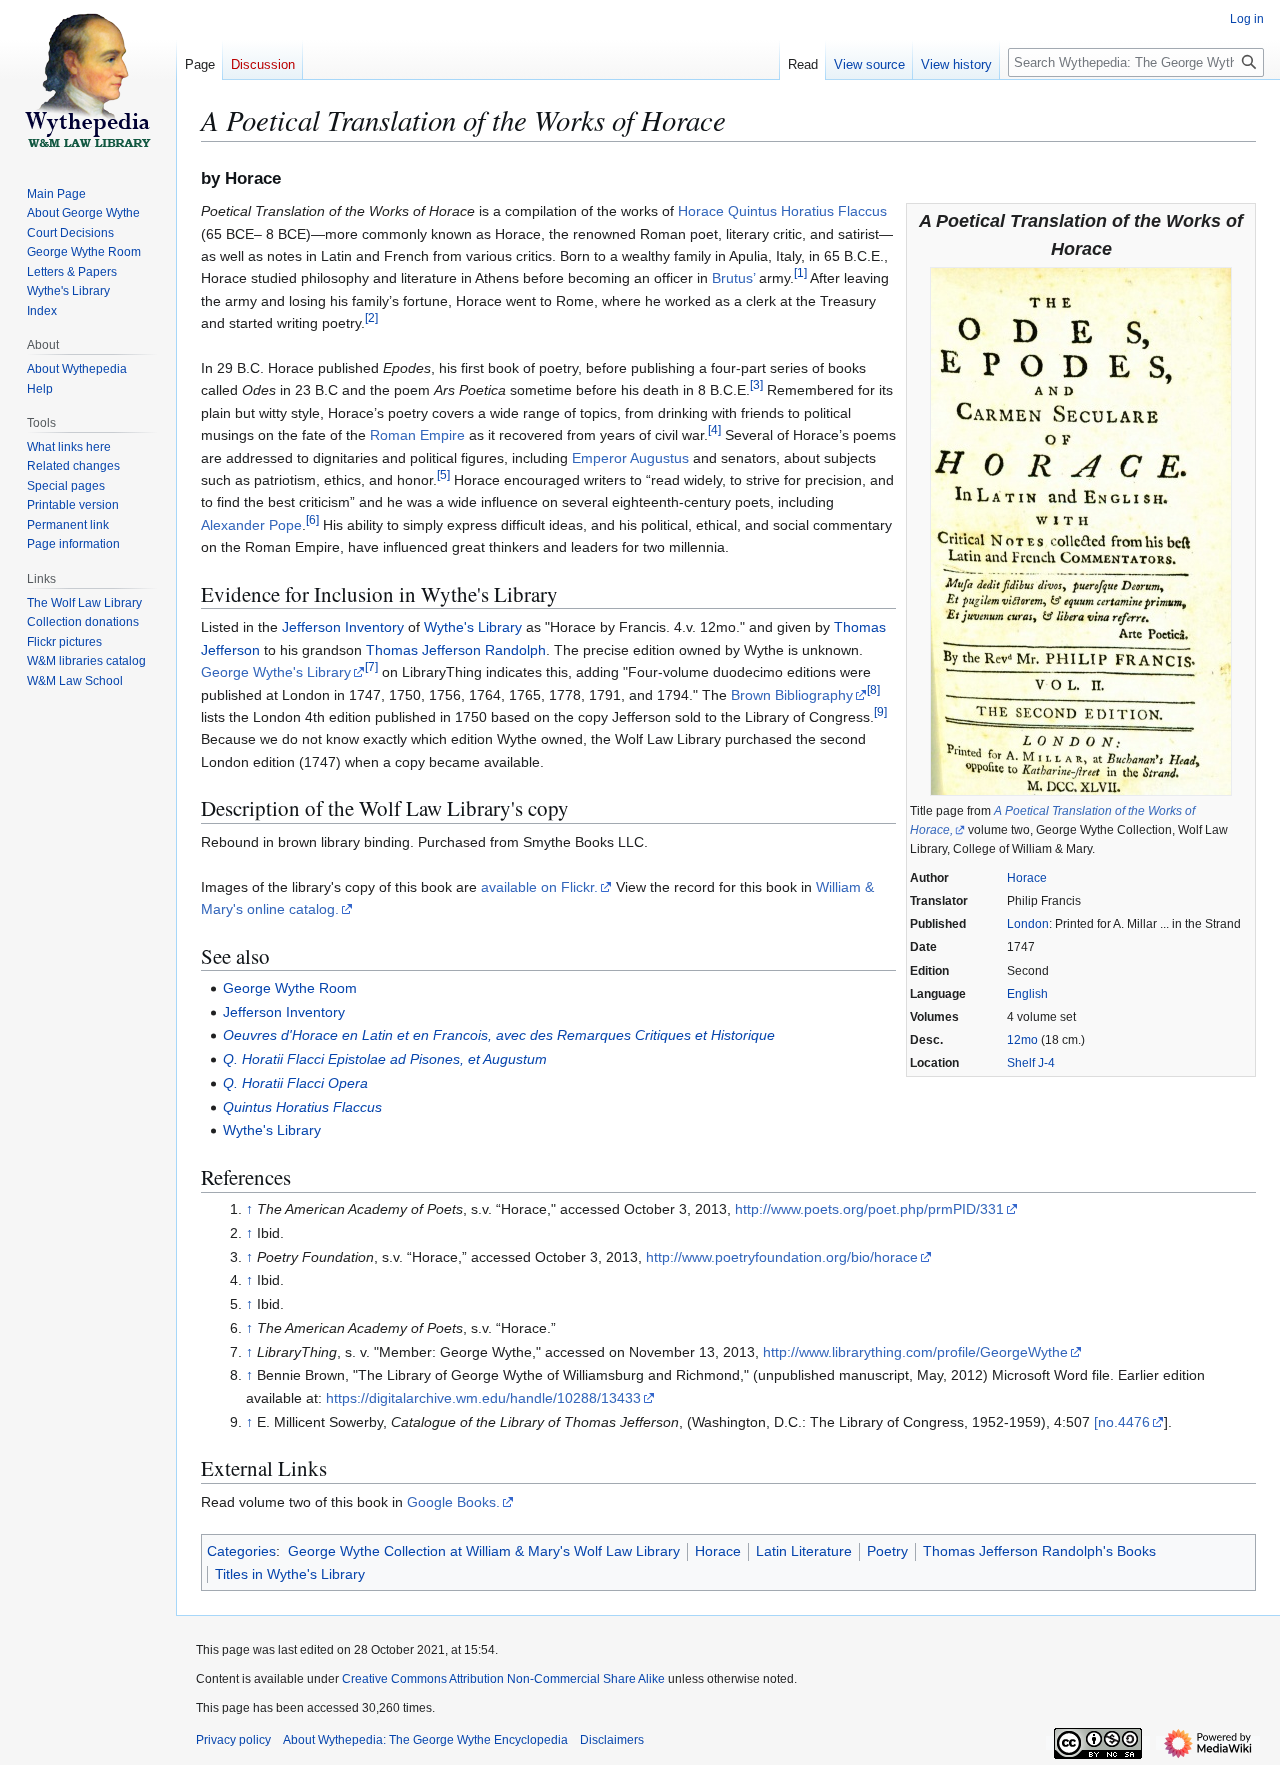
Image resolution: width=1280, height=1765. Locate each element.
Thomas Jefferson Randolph (456, 650)
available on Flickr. (539, 887)
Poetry (887, 1551)
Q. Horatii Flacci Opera (295, 1083)
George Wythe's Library (276, 672)
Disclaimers (612, 1740)
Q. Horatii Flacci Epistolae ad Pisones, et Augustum (385, 1059)
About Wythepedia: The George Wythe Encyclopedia (425, 1740)
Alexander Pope (251, 525)
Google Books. (453, 1502)
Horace (1027, 878)
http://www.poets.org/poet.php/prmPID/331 (869, 1209)
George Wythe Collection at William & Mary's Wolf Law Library (484, 1551)
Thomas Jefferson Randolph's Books (1039, 1551)
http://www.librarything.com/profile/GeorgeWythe (915, 1352)
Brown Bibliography (792, 695)
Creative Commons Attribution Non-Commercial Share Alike (503, 1679)
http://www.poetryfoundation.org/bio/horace (782, 1257)
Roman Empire (417, 435)
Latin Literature (804, 1551)
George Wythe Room (290, 988)
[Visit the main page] (88, 80)
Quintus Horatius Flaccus (302, 1107)
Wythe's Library (473, 627)
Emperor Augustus (630, 458)
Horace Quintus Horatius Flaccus (782, 211)
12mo (1022, 1040)
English (1027, 994)
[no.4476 (1122, 1422)
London (1028, 924)
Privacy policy (233, 1740)
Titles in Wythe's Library (290, 1574)
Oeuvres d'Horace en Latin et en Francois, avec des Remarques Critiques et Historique (499, 1035)
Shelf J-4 (1031, 1063)
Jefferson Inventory (343, 627)
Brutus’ (733, 278)
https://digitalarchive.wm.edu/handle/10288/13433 (483, 1398)
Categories (241, 1551)
